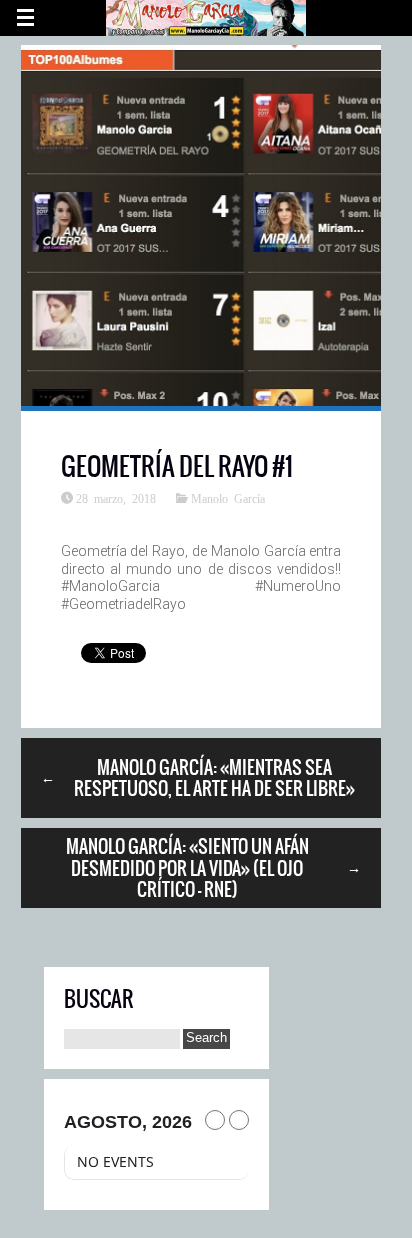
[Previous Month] (215, 1120)
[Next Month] (239, 1120)
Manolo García (228, 498)
